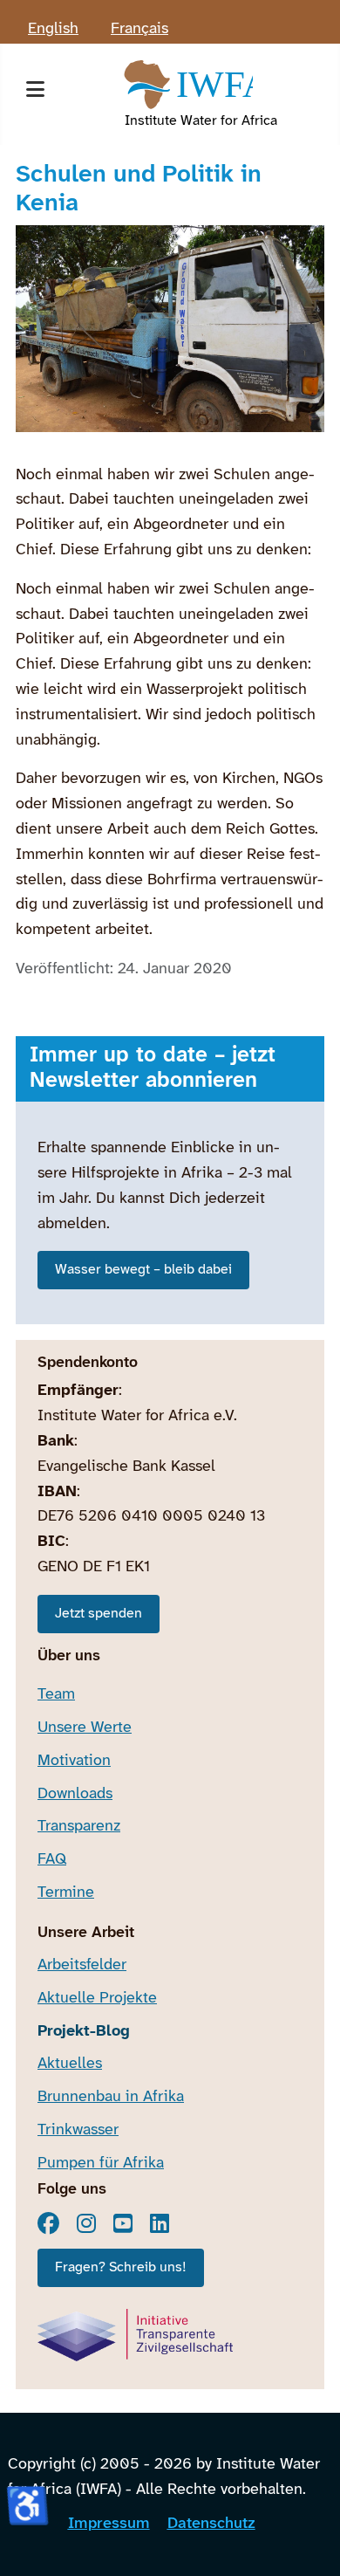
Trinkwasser (78, 2130)
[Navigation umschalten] (35, 94)
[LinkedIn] (160, 2223)
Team (56, 1695)
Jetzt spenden (99, 1614)
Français (139, 29)
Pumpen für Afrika (101, 2164)
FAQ (52, 1860)
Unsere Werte (85, 1728)
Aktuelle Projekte (97, 1999)
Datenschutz (211, 2524)
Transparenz (79, 1827)
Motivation (74, 1761)
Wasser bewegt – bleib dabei (143, 1270)
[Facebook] (48, 2223)
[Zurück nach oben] (308, 2541)
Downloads (75, 1794)
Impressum (109, 2524)
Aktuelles (70, 2064)
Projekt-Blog (84, 2032)
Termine (66, 1893)
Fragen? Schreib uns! (121, 2267)
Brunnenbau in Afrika (111, 2097)
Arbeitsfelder (82, 1965)
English (53, 29)
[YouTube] (123, 2223)
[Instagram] (86, 2223)
